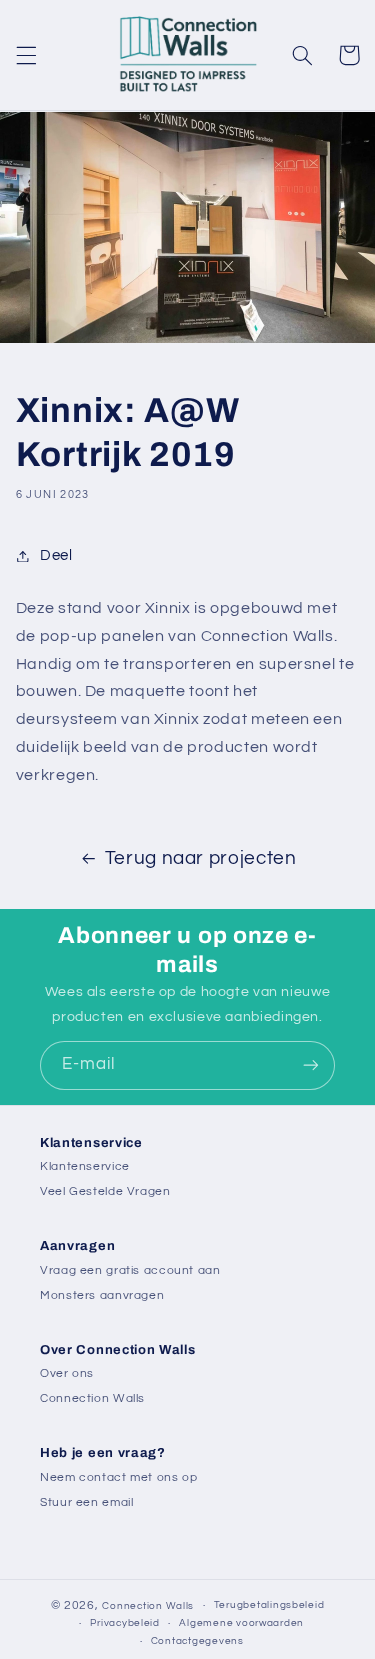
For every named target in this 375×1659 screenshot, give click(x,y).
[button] (26, 55)
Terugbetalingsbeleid (269, 1605)
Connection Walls (92, 1398)
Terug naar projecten (201, 858)
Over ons (67, 1373)
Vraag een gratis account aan (130, 1270)
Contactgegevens (197, 1641)
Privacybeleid (125, 1623)
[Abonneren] (311, 1065)
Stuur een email (86, 1502)
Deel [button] (56, 555)
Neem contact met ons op (119, 1477)
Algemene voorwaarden (241, 1623)
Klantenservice (85, 1166)
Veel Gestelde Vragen (105, 1191)
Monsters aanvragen (102, 1295)
